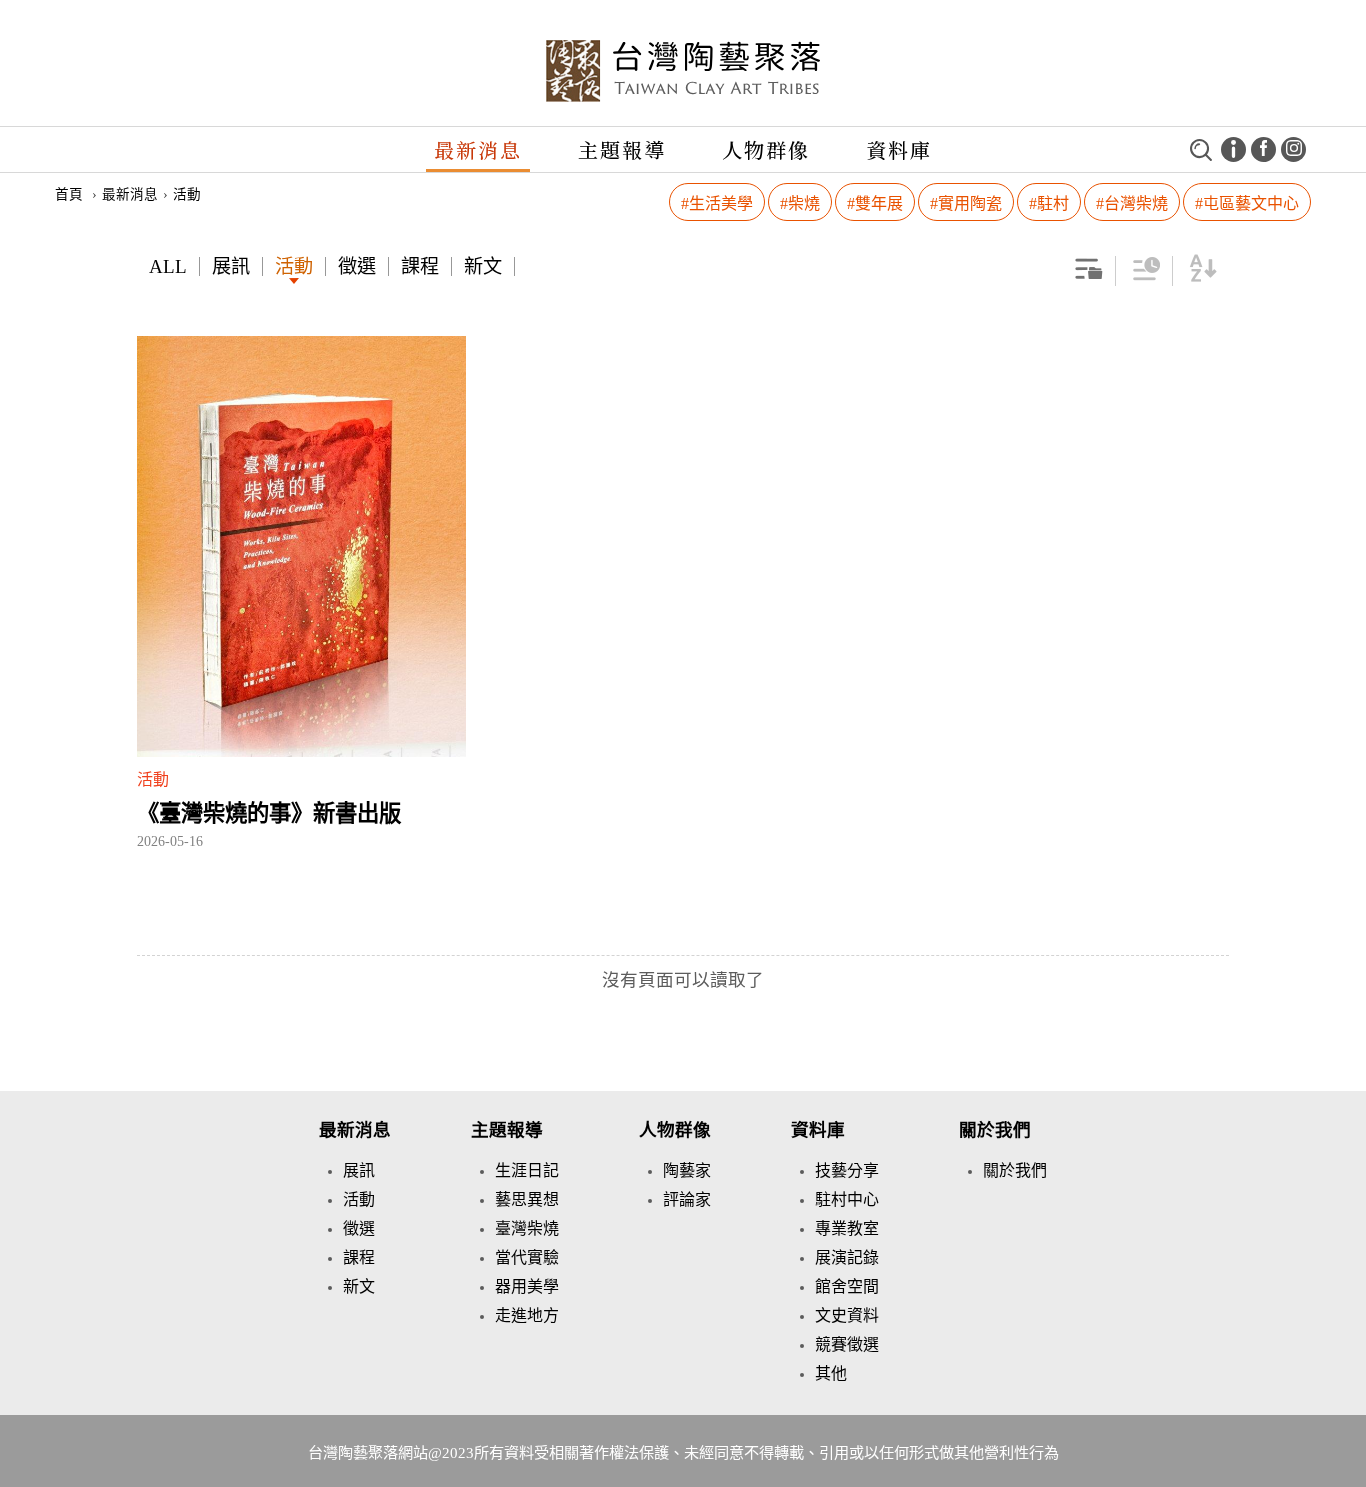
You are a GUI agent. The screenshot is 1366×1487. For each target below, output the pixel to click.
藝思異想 (527, 1199)
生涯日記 (527, 1170)
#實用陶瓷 (966, 203)
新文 (483, 266)
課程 (420, 266)
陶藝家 (687, 1170)
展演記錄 (847, 1257)
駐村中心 (847, 1199)
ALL (168, 266)
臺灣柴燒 (527, 1228)
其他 (831, 1373)
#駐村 (1049, 203)
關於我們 (995, 1130)
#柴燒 (800, 203)
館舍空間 (847, 1286)
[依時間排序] (1146, 276)
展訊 (231, 266)
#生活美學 (717, 203)
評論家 (687, 1199)
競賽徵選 (847, 1344)
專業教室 (847, 1228)
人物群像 (766, 149)
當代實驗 (527, 1257)
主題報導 (622, 149)
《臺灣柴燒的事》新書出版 (269, 813)
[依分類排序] (1089, 276)
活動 (294, 266)
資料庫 (899, 149)
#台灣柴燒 (1132, 203)
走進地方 (527, 1315)
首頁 (69, 194)
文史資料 (847, 1315)
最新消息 (478, 149)
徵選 (357, 266)
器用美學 (527, 1286)
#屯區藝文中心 (1247, 203)
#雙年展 (875, 203)
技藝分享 (847, 1170)
